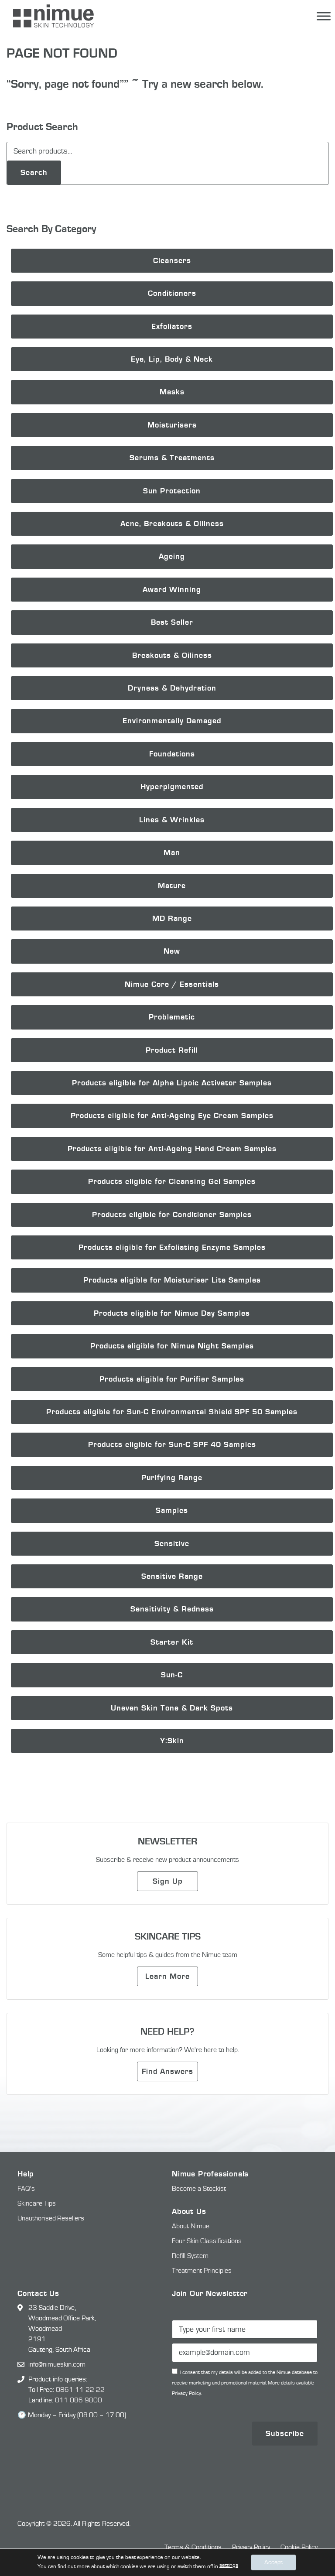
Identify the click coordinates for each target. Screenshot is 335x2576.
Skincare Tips (37, 2203)
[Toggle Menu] (324, 16)
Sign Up (168, 1881)
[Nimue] (49, 16)
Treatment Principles (202, 2271)
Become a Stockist (199, 2189)
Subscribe (285, 2434)
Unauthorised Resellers (51, 2218)
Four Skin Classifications (207, 2241)
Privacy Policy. (187, 2393)
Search (34, 173)
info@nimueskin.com (57, 2364)
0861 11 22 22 (80, 2390)
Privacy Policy (251, 2547)
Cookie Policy (299, 2547)
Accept (273, 2562)
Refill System (190, 2256)
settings (229, 2565)
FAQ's (26, 2189)
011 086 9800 (79, 2400)
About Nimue (191, 2226)
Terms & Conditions (193, 2547)
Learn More (167, 1976)
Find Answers (167, 2071)
